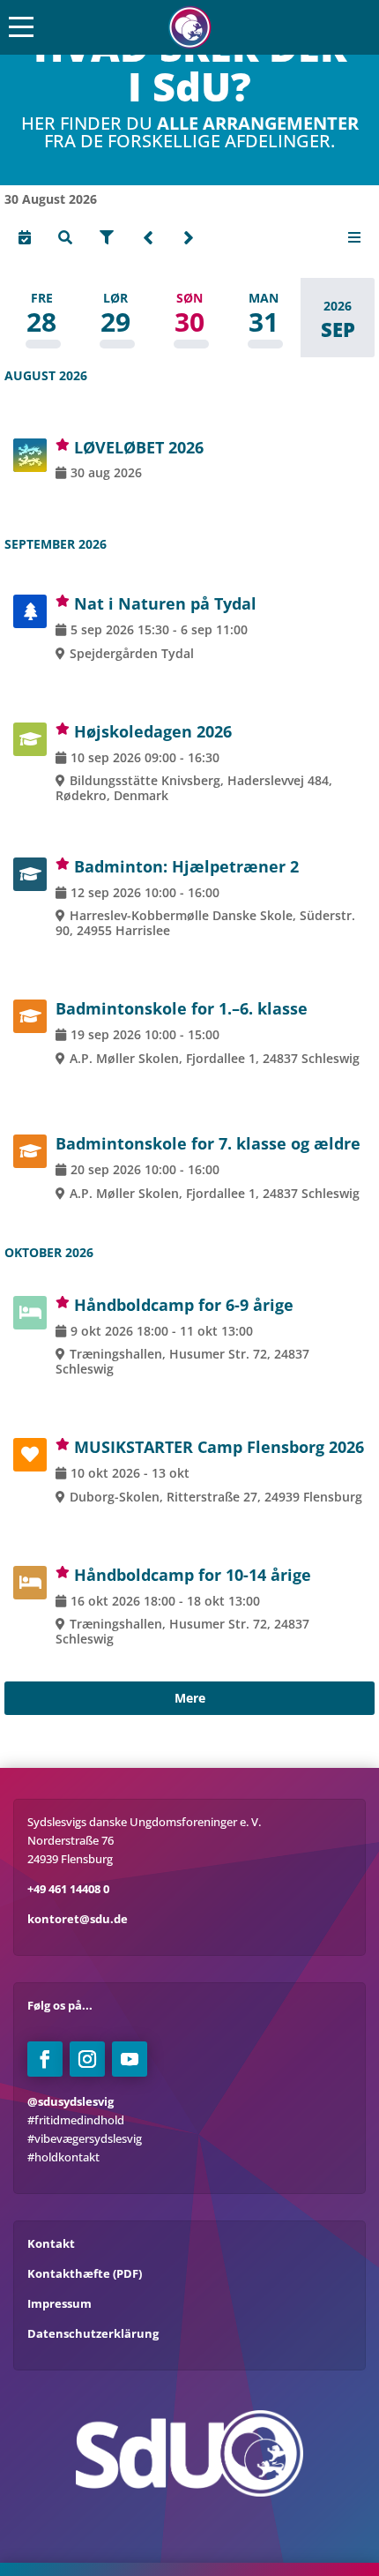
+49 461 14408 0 (68, 1889)
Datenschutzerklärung (93, 2333)
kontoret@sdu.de (78, 1919)
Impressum (59, 2303)
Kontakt (51, 2243)
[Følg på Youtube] (130, 2059)
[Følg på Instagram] (87, 2059)
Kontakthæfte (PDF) (85, 2273)
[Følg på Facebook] (45, 2059)
